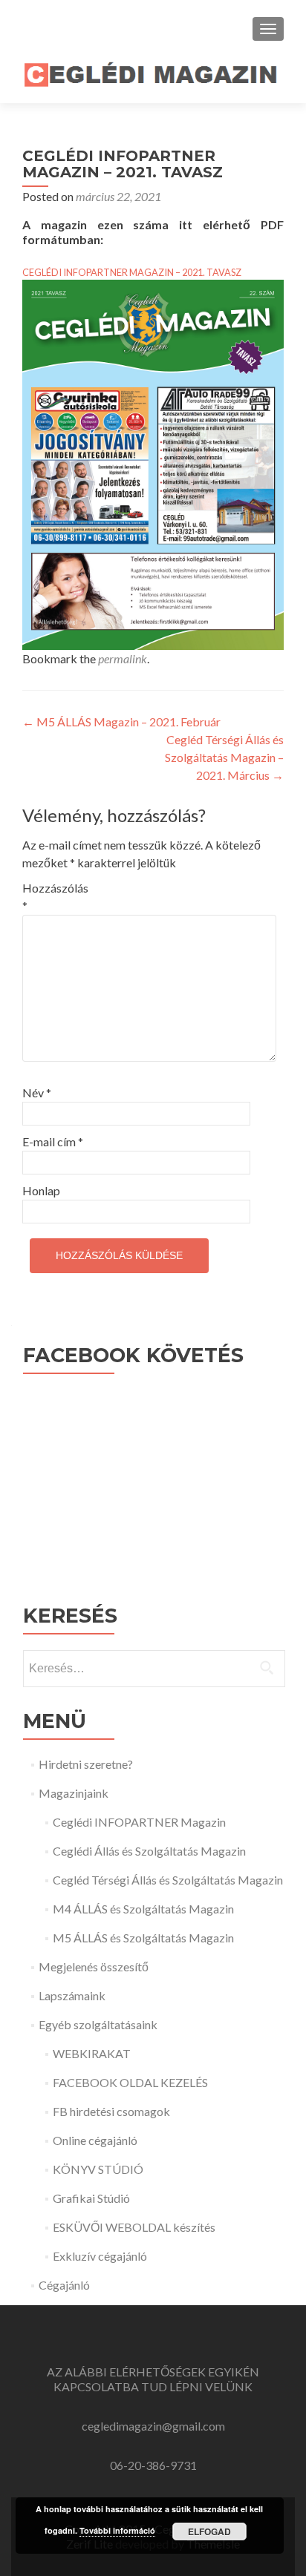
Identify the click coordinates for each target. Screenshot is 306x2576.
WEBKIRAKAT (92, 2053)
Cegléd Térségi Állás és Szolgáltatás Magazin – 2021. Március (224, 757)
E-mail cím (53, 1141)
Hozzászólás (54, 897)
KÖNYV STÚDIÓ (98, 2169)
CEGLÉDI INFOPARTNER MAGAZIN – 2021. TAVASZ (132, 272)
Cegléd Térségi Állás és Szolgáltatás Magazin (168, 1880)
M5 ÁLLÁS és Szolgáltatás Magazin (143, 1938)
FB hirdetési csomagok (111, 2111)
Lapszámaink (72, 1995)
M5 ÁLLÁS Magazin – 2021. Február (121, 722)
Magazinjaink (74, 1793)
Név (37, 1092)
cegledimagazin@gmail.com (153, 2426)
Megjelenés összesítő (94, 1966)
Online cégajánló (95, 2140)
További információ (117, 2530)
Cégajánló (64, 2285)
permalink (123, 658)
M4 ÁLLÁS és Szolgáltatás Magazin (143, 1909)
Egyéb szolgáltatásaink (98, 2024)
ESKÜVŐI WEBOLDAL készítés (134, 2227)
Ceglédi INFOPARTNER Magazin (139, 1822)
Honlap (41, 1190)
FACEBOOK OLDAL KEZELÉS (130, 2082)
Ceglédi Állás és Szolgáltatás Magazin (149, 1851)
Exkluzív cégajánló (100, 2256)
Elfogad (209, 2531)
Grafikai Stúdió (91, 2198)
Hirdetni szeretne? (86, 1764)
